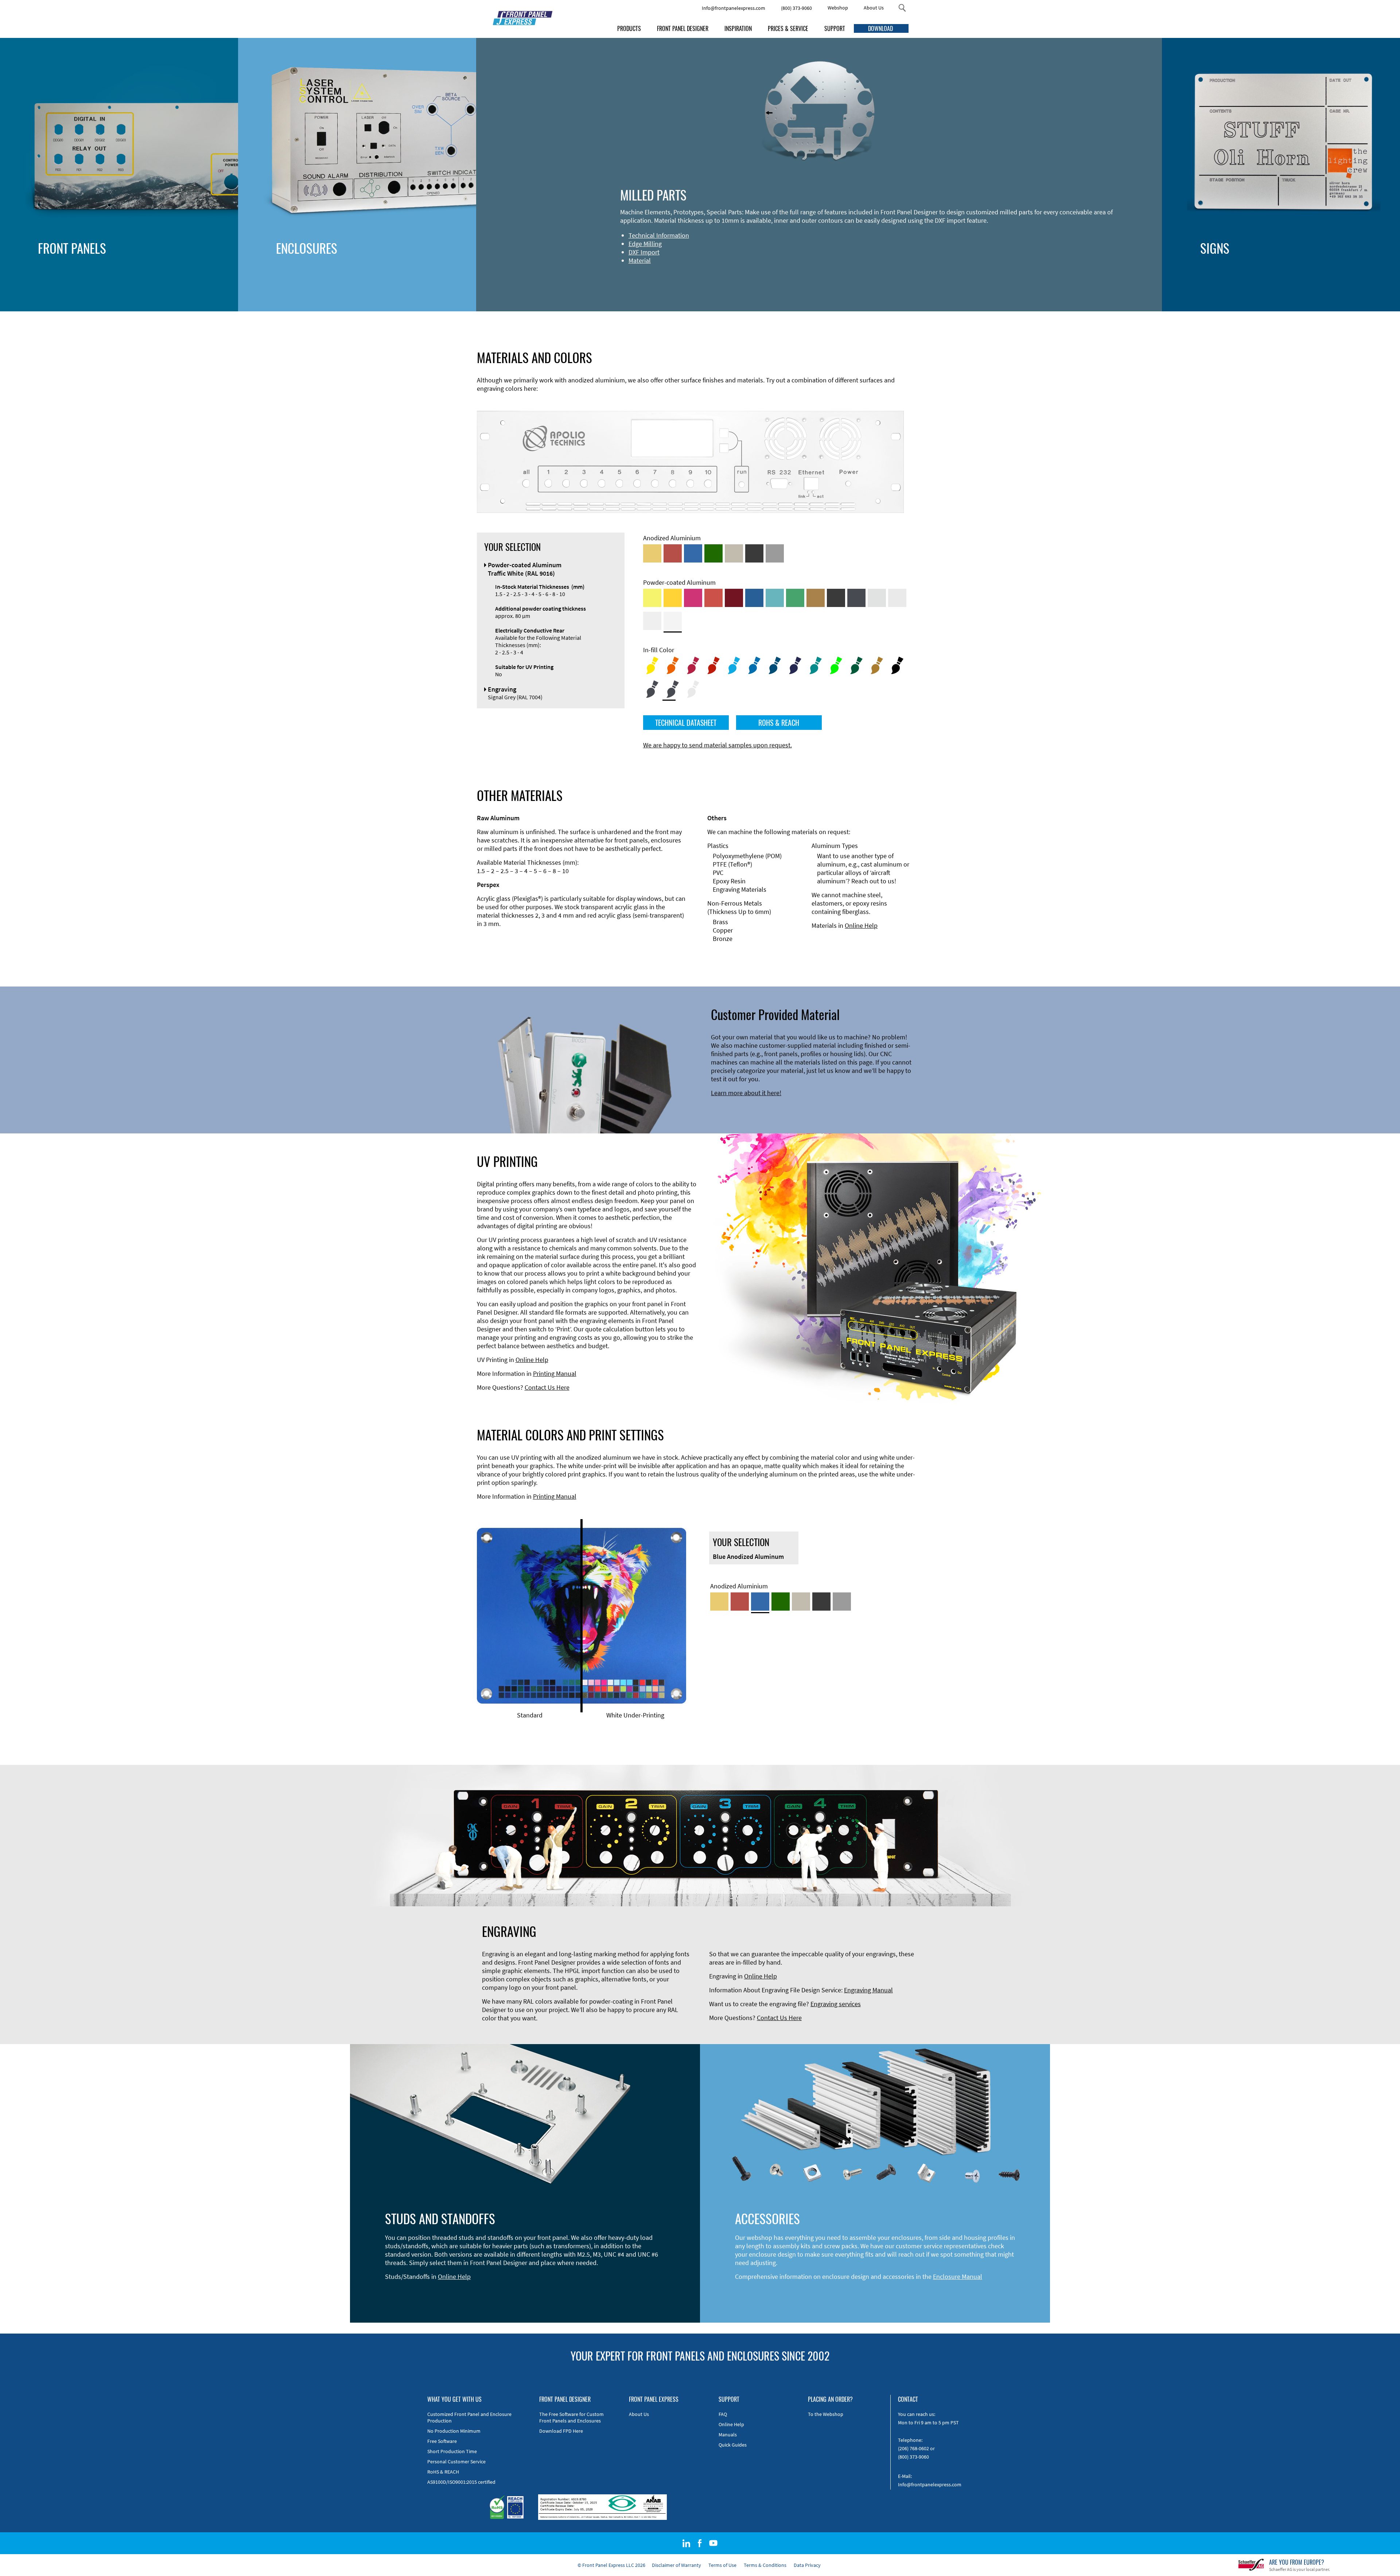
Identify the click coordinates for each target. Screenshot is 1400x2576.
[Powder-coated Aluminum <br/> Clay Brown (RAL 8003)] (816, 598)
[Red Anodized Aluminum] (673, 553)
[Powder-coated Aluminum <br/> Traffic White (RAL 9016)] (673, 621)
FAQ (723, 2414)
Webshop (838, 8)
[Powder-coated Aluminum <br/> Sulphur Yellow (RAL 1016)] (652, 598)
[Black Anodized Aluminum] (754, 553)
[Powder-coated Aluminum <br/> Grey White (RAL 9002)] (652, 621)
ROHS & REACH (779, 723)
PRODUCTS (629, 28)
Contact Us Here (547, 1387)
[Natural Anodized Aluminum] (775, 553)
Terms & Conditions (765, 2565)
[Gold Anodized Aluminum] (652, 553)
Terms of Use (722, 2565)
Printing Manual (555, 1373)
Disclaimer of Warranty (676, 2565)
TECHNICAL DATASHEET (686, 723)
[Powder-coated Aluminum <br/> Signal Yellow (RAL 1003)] (673, 598)
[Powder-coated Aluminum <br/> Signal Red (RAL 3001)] (713, 598)
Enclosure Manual (958, 2277)
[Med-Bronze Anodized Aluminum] (734, 553)
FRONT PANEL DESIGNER (683, 28)
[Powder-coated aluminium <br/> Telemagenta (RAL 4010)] (693, 598)
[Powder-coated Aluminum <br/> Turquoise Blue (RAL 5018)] (775, 598)
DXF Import (644, 252)
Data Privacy (807, 2565)
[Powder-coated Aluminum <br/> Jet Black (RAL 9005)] (836, 598)
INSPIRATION (738, 28)
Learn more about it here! (746, 1093)
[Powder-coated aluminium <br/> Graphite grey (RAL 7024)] (856, 598)
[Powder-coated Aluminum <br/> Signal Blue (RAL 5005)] (754, 598)
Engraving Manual (868, 1990)
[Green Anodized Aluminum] (713, 553)
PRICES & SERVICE (788, 28)
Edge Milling (645, 244)
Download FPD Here (561, 2431)
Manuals (728, 2435)
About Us (874, 8)
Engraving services (836, 2004)
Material (640, 260)
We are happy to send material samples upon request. (717, 745)
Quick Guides (733, 2445)
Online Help (861, 925)
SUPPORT (835, 28)
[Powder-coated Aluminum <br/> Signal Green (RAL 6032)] (795, 598)
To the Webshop (826, 2414)
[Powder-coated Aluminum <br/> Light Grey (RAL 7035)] (897, 598)
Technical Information (659, 235)
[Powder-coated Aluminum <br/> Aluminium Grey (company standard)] (877, 598)
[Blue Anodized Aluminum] (693, 553)
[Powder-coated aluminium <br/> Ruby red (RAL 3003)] (734, 598)
